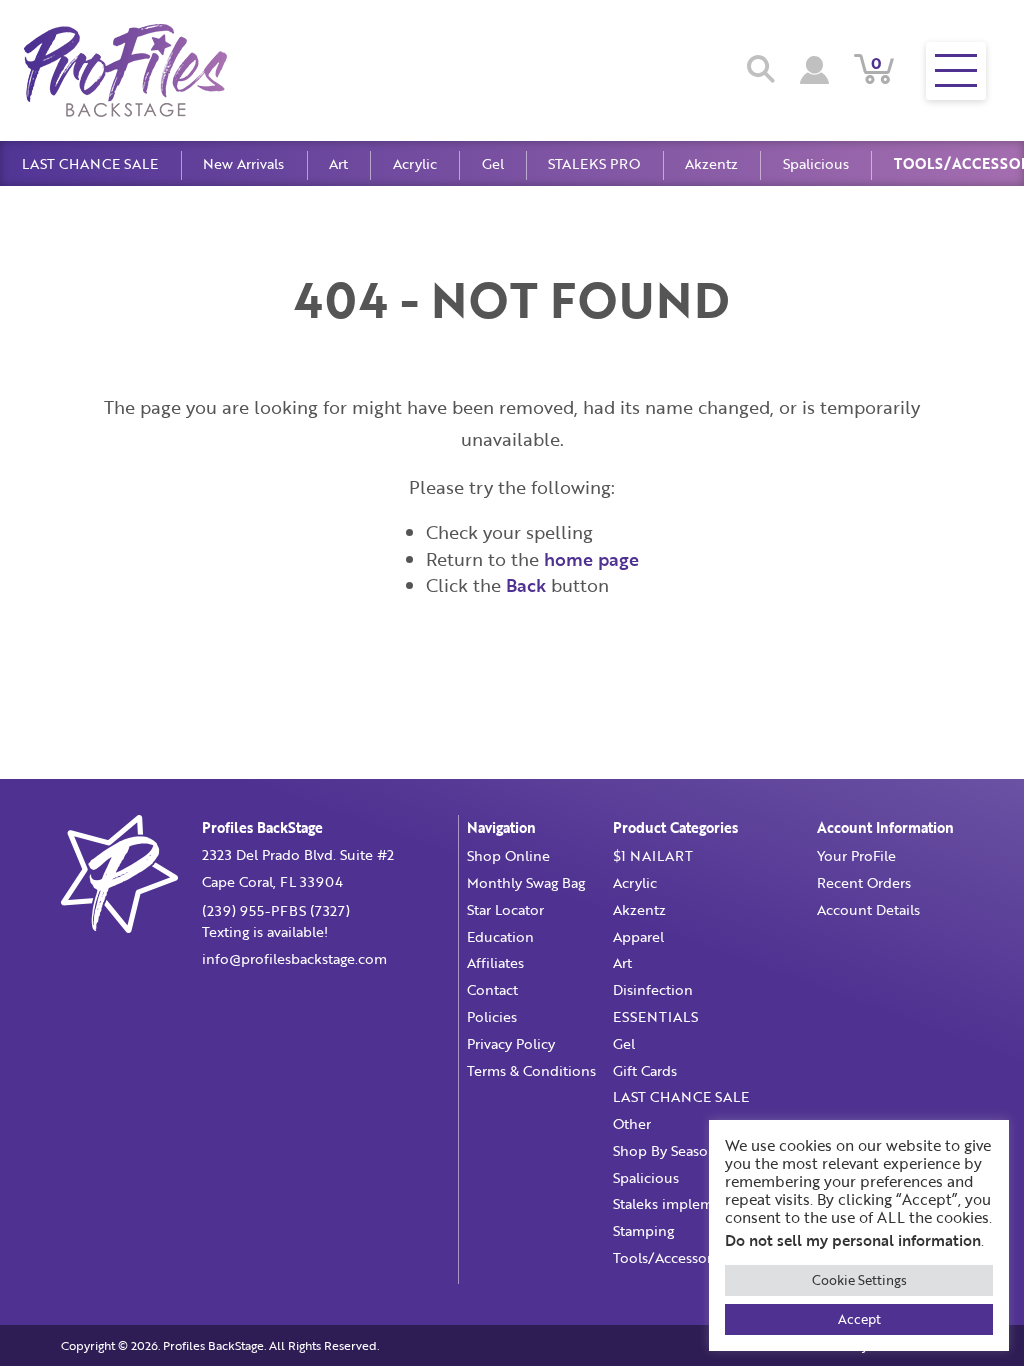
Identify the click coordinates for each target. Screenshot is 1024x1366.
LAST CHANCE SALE (90, 163)
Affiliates (495, 962)
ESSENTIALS (655, 1016)
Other (632, 1123)
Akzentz (711, 163)
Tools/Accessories (671, 1257)
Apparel (638, 936)
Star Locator (505, 909)
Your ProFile (856, 855)
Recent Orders (864, 882)
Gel (493, 163)
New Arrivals (243, 163)
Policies (492, 1016)
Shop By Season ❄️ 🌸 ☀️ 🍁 (707, 1150)
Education (500, 936)
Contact (492, 989)
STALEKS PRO (594, 163)
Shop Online (508, 855)
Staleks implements (677, 1203)
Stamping (643, 1230)
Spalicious (816, 163)
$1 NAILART (653, 855)
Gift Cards (645, 1070)
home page (591, 559)
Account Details (868, 909)
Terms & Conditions (531, 1070)
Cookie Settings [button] (859, 1280)
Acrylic (415, 163)
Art (338, 163)
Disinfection (653, 989)
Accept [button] (859, 1319)
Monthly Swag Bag (526, 882)
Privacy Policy (511, 1043)
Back (526, 585)
